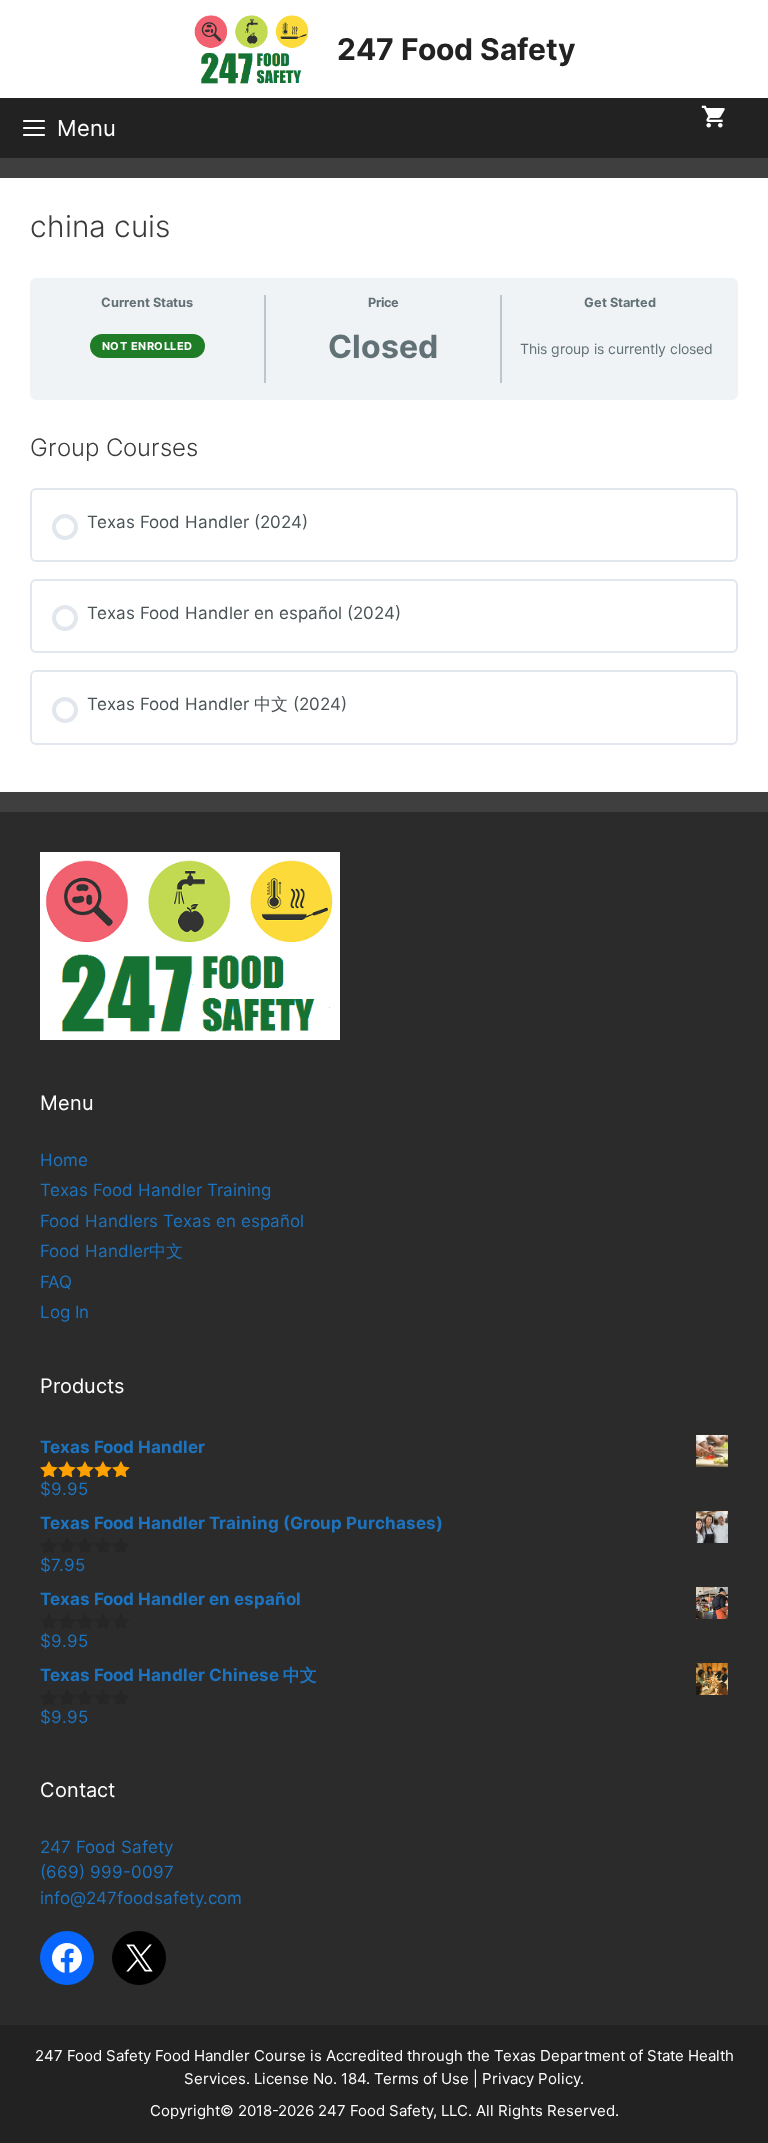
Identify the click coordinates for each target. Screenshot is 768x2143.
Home (64, 1160)
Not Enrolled (147, 346)
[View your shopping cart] (713, 118)
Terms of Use (421, 2078)
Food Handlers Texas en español (172, 1221)
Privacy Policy (531, 2078)
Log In (64, 1312)
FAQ (56, 1282)
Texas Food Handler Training (155, 1190)
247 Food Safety (456, 49)
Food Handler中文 (111, 1251)
